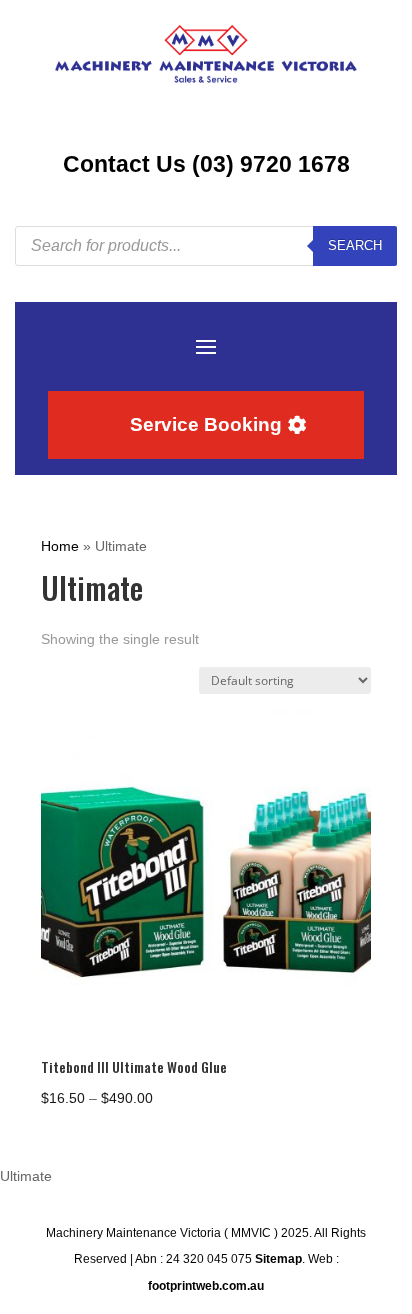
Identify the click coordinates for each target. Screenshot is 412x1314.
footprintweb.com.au (206, 1286)
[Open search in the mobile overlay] (206, 246)
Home (60, 546)
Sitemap (278, 1259)
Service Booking (206, 424)
